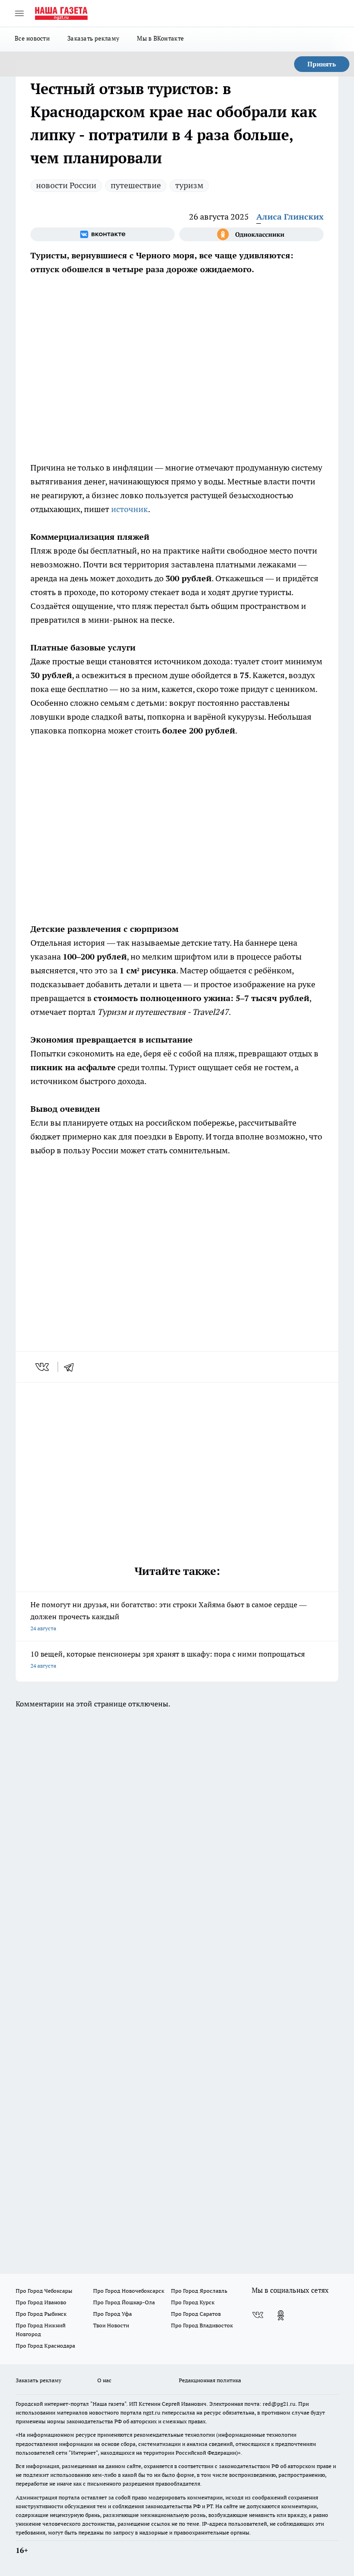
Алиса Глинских (290, 217)
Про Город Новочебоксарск (129, 2291)
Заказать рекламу (93, 38)
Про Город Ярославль (199, 2291)
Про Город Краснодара (45, 2346)
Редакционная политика (210, 2380)
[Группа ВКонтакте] (103, 234)
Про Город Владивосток (202, 2325)
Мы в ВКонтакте (160, 38)
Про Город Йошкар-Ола (124, 2302)
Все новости (32, 38)
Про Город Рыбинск (41, 2314)
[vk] (43, 1367)
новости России (66, 185)
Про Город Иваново (41, 2302)
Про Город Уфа (112, 2314)
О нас (104, 2380)
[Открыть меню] (19, 13)
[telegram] (72, 1367)
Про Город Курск (193, 2302)
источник (130, 509)
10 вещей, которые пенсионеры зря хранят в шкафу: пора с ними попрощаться (168, 1659)
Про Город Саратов (196, 2314)
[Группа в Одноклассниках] (251, 234)
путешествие (136, 185)
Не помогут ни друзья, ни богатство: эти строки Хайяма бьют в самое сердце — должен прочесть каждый (168, 1616)
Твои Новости (111, 2325)
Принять (322, 64)
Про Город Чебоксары (44, 2291)
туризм (189, 185)
